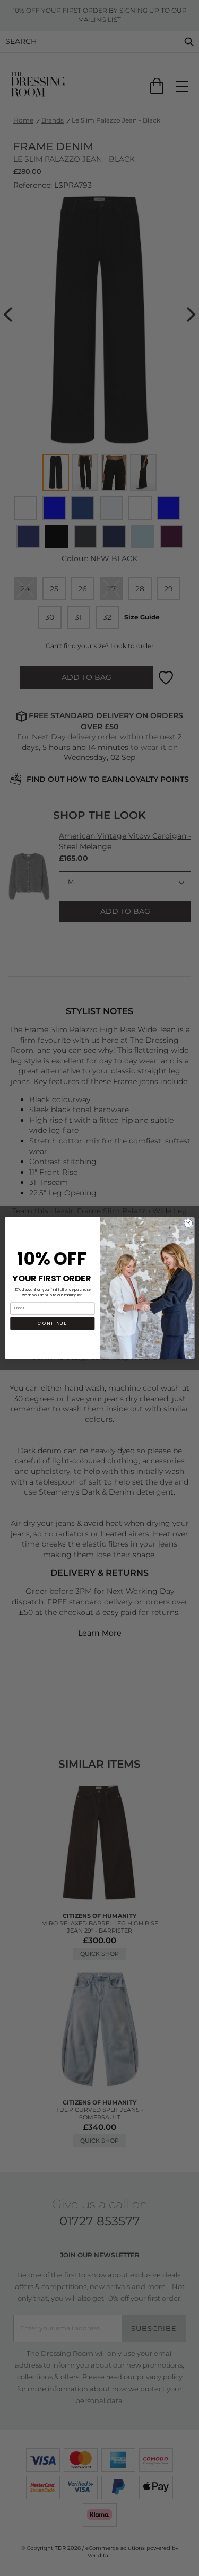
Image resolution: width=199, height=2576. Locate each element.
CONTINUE (52, 1324)
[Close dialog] (188, 1223)
